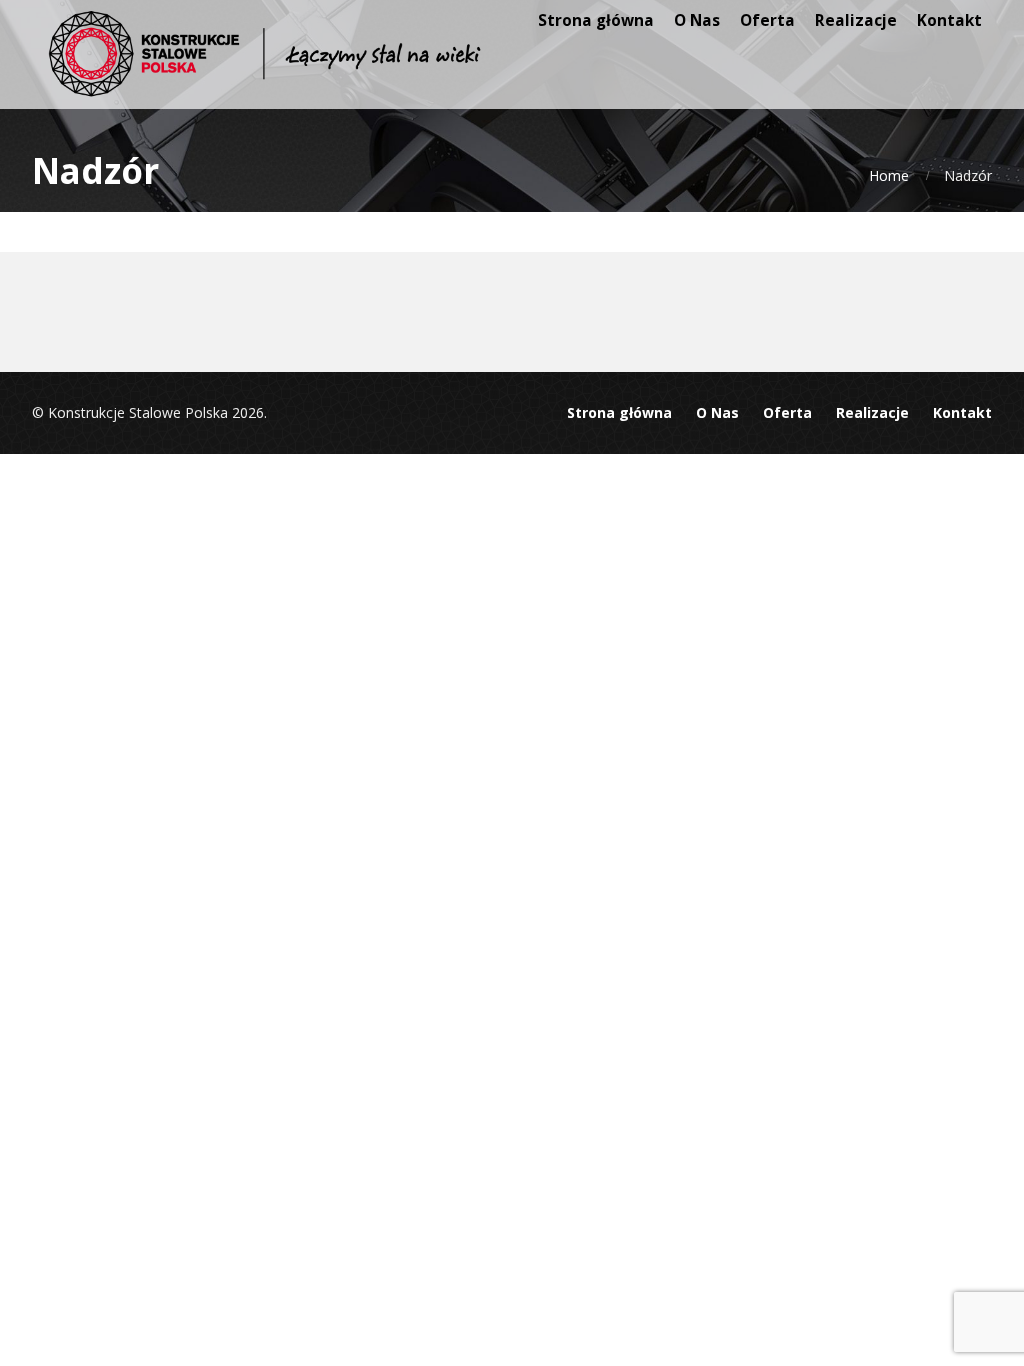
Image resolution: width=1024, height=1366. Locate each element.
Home (889, 175)
